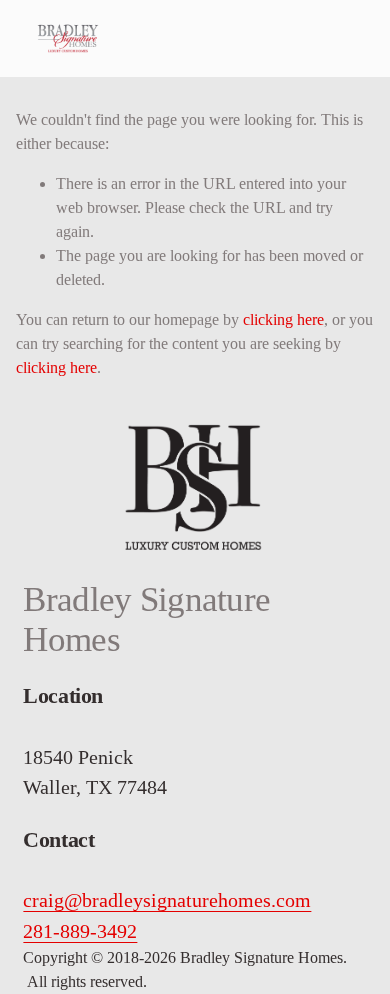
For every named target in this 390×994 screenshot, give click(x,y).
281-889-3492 (80, 931)
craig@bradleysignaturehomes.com (167, 900)
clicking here (283, 319)
